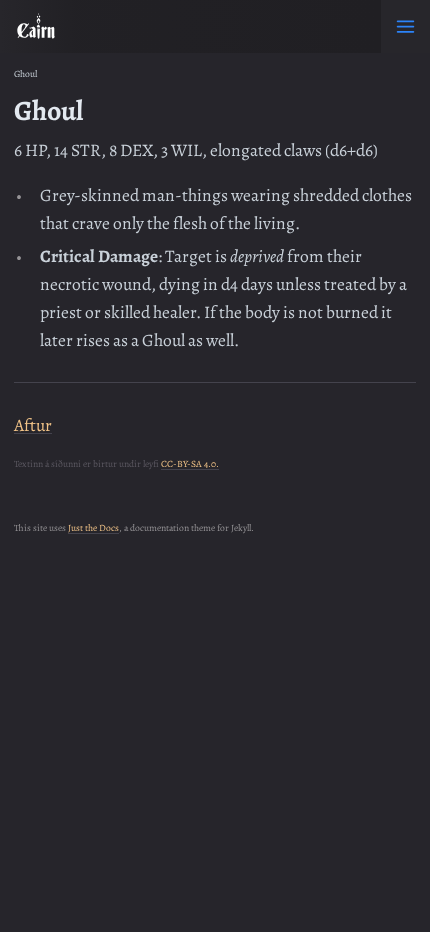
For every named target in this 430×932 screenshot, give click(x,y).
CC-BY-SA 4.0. (190, 463)
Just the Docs (93, 527)
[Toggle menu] (405, 26)
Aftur (33, 425)
